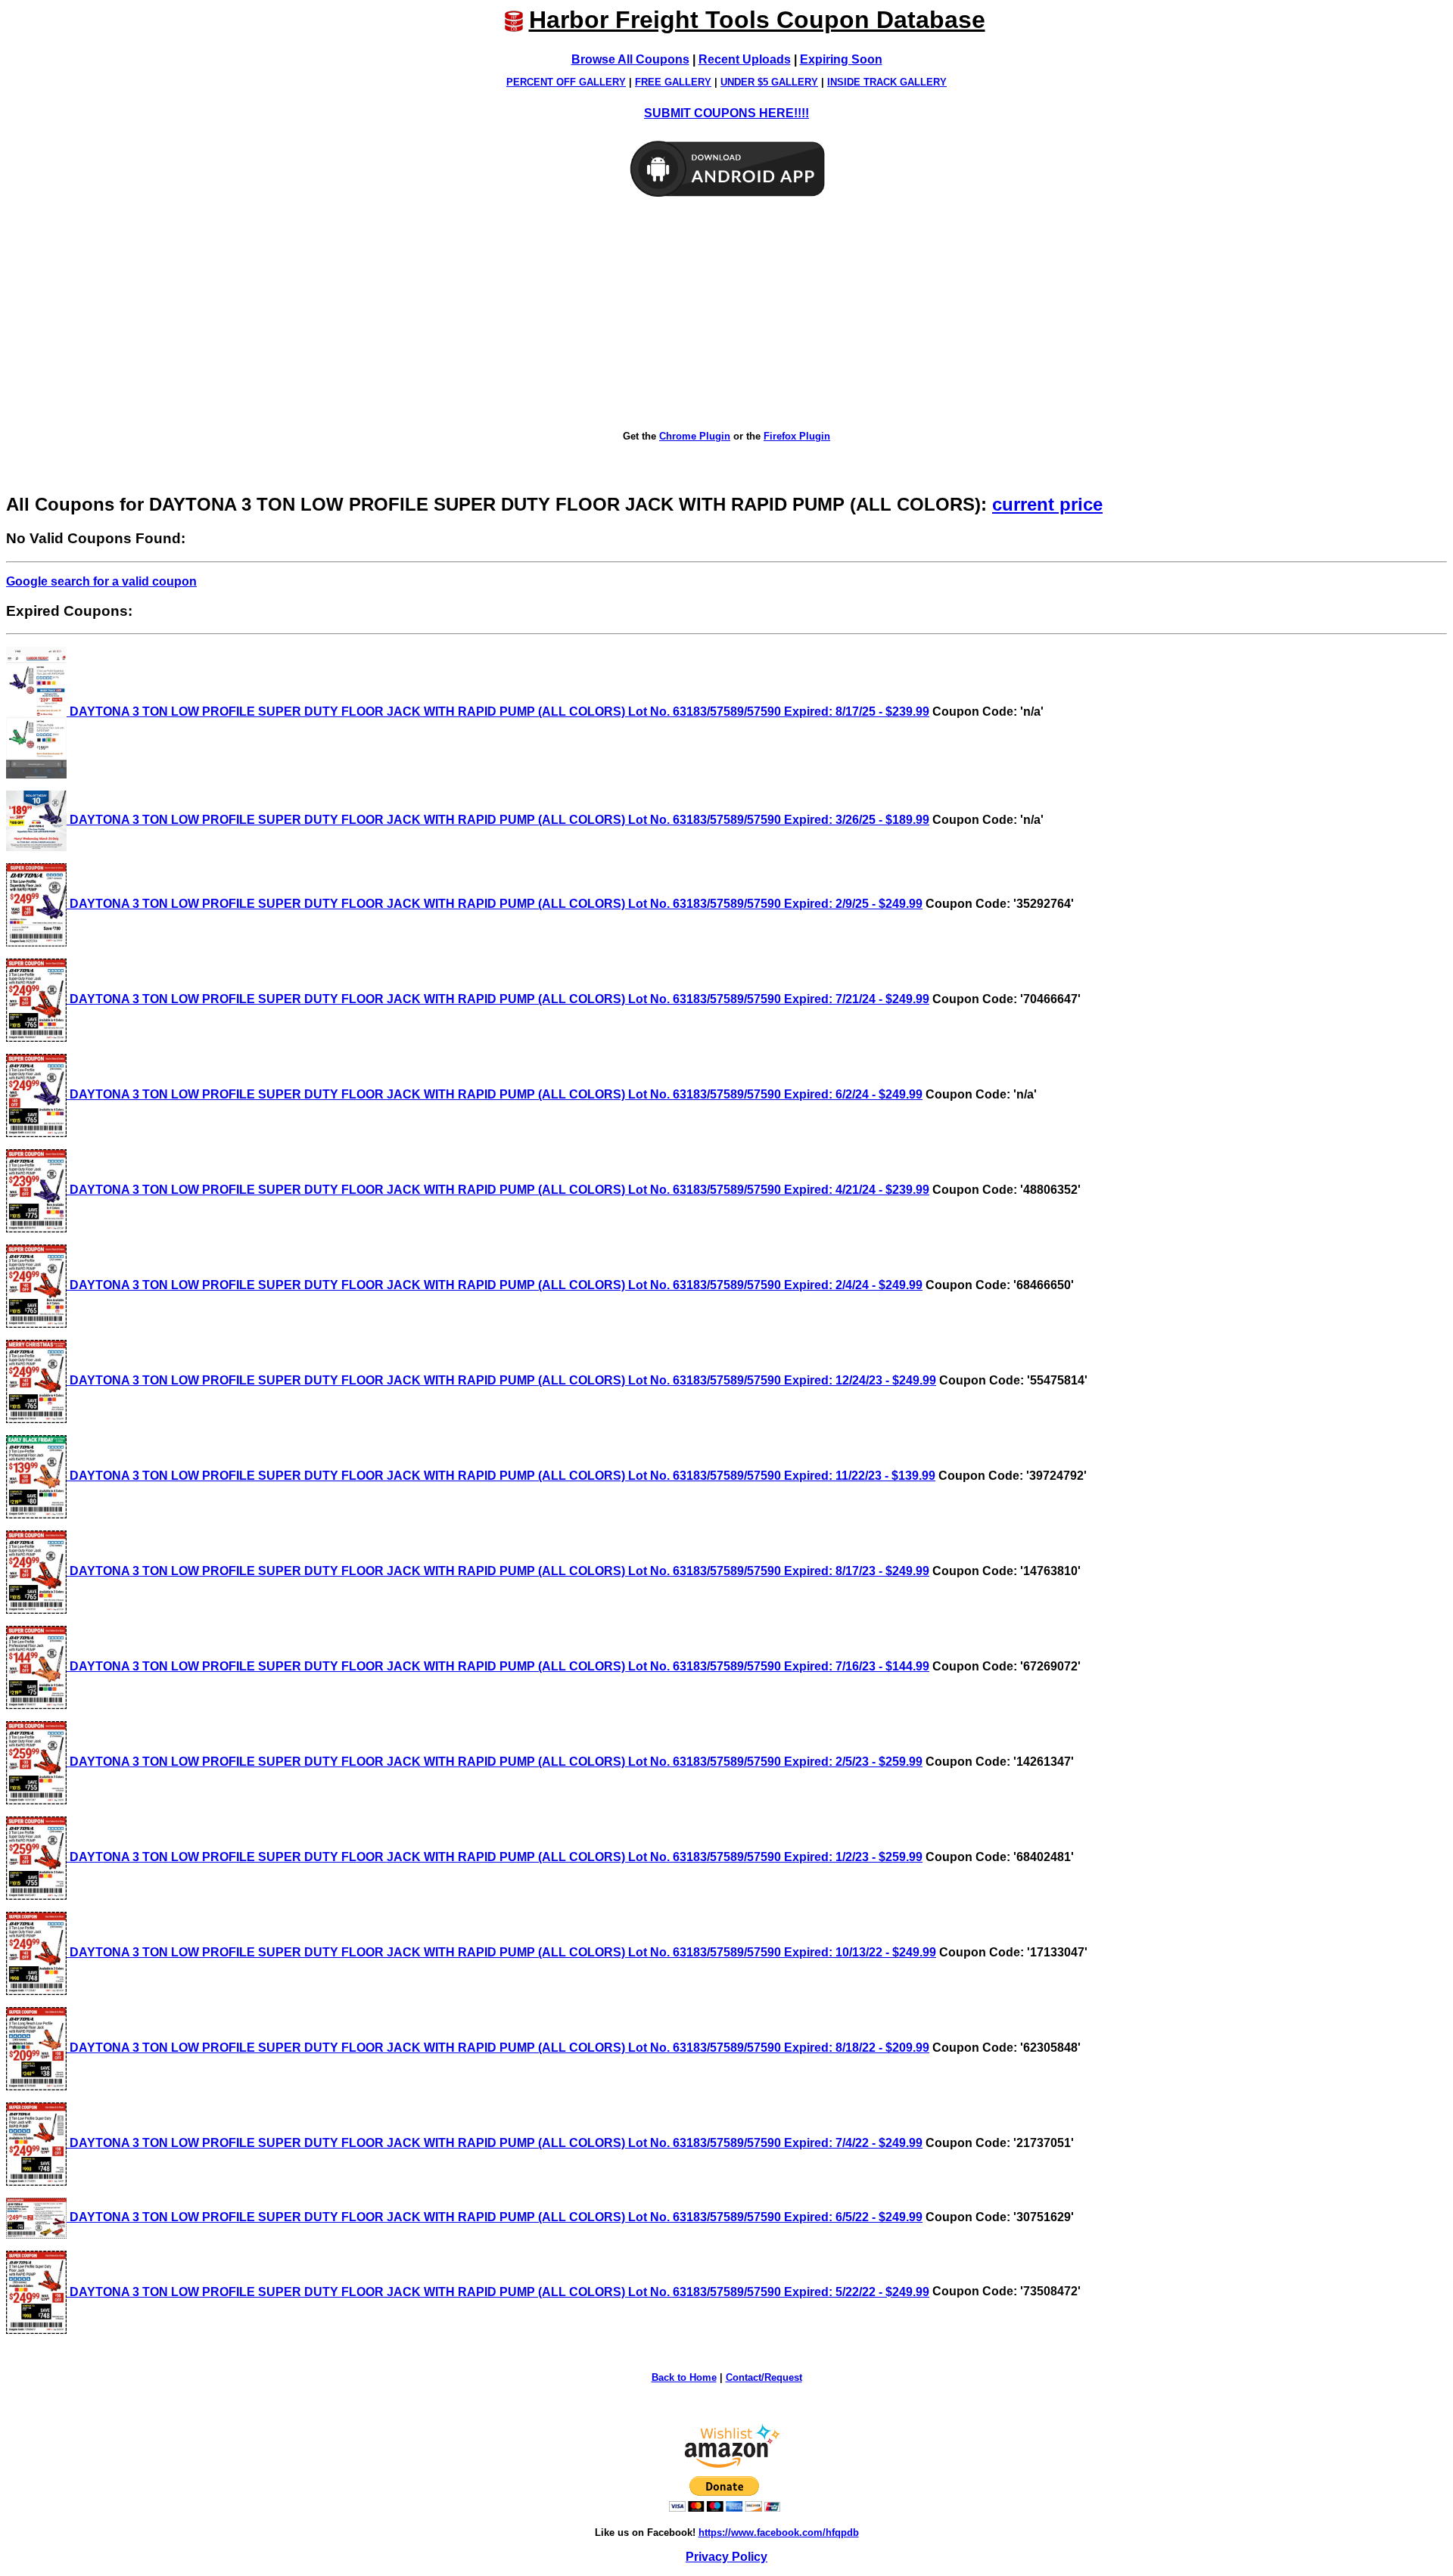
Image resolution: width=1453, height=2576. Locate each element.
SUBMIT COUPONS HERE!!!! (726, 113)
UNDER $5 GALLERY (769, 82)
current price (1047, 504)
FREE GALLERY (673, 82)
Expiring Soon (841, 59)
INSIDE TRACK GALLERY (887, 82)
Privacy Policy (726, 2557)
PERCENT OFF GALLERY (566, 82)
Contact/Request (764, 2377)
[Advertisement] (726, 315)
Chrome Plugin (695, 436)
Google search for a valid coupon (101, 581)
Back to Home (684, 2377)
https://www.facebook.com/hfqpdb (779, 2532)
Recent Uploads (745, 59)
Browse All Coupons (630, 59)
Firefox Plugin (797, 436)
